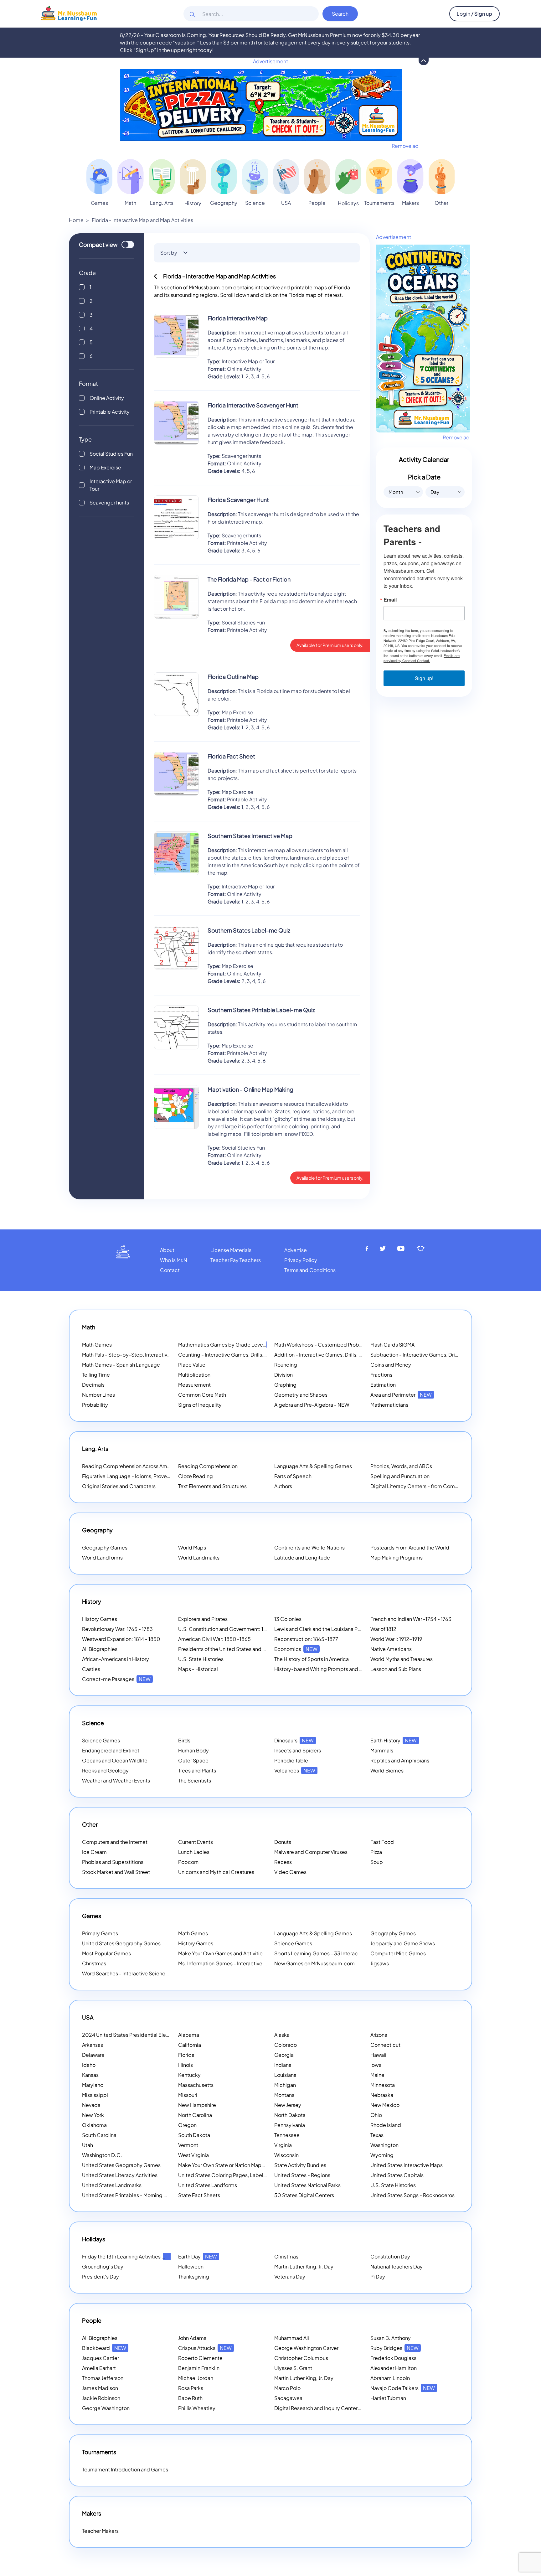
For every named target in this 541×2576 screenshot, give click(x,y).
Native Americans (391, 1649)
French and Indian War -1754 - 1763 (411, 1619)
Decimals (93, 1385)
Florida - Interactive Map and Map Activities (142, 220)
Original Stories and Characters (119, 1486)
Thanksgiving (194, 2276)
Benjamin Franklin (199, 2368)
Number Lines (98, 1395)
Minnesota (383, 2085)
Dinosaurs (294, 1740)
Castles (91, 1669)
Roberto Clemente (200, 2358)
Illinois (185, 2065)
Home (76, 220)
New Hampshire (197, 2105)
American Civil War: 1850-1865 (214, 1639)
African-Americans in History (116, 1659)
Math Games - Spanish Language (121, 1365)
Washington (384, 2145)
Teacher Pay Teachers (236, 1260)
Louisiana (285, 2075)
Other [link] (441, 203)
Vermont (188, 2145)
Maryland (93, 2085)
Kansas (90, 2075)
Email (390, 600)
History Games (100, 1619)
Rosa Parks (191, 2388)
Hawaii (378, 2055)
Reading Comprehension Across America (139, 1466)
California (190, 2045)
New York (93, 2115)
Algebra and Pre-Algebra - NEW (312, 1405)
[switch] (128, 245)
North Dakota (290, 2115)
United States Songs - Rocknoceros (412, 2195)
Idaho (89, 2065)
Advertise (296, 1250)
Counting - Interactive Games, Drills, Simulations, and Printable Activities (263, 1355)
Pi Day (378, 2276)
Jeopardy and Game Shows (403, 1943)
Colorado (286, 2045)
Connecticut (385, 2045)
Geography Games (105, 1547)
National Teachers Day (397, 2266)
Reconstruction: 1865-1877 (306, 1639)
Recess (283, 1862)
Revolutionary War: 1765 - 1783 (117, 1629)
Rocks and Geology (105, 1770)
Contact (170, 1270)
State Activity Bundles (300, 2165)
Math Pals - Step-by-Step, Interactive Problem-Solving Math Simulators (166, 1355)
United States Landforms (208, 2185)
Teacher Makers (100, 2531)
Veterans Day (290, 2276)
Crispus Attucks (205, 2348)
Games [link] (99, 203)
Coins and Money (391, 1365)
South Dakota (194, 2135)
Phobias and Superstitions (113, 1862)
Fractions (381, 1375)
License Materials (231, 1250)
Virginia (283, 2145)
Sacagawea (288, 2398)
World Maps (192, 1547)
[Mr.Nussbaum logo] (69, 13)
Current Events (196, 1842)
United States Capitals (397, 2175)
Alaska (282, 2035)
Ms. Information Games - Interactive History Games (238, 1963)
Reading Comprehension (208, 1466)
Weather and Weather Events (116, 1780)
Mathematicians (389, 1405)
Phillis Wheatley (197, 2408)
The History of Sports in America (312, 1659)
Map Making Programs (397, 1557)
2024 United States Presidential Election (138, 2035)
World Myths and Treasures (402, 1659)
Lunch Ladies (194, 1852)
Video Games (290, 1872)
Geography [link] (224, 203)
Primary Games (100, 1933)
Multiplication (194, 1375)
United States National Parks (307, 2185)
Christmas (94, 1963)
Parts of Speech (293, 1476)
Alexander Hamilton (394, 2368)
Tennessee (287, 2135)
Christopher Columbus (301, 2358)
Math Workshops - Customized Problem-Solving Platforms (343, 1345)
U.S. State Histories (201, 1659)
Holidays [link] (348, 203)
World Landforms (102, 1557)
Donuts (283, 1842)
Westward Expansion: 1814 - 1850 (121, 1639)
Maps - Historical (198, 1669)
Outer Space (193, 1760)
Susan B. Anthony (391, 2338)
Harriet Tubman (388, 2398)
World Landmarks (199, 1557)
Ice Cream (94, 1852)
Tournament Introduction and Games (125, 2469)
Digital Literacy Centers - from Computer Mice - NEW (433, 1486)
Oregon (187, 2125)
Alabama (189, 2035)
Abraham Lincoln (390, 2378)
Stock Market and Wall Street (116, 1872)
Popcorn (188, 1862)
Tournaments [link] (379, 203)
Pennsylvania (290, 2125)
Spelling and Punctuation (400, 1476)
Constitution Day (390, 2256)
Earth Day (198, 2256)
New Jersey (288, 2105)
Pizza (376, 1852)
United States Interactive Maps (407, 2165)
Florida (186, 2055)
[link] (99, 177)
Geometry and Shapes (301, 1395)
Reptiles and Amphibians (400, 1760)
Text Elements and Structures (212, 1486)
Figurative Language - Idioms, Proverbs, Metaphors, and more (154, 1476)
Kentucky (189, 2075)
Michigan (285, 2085)
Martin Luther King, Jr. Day (304, 2266)
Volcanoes (295, 1770)
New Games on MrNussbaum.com (314, 1963)
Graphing (285, 1385)
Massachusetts (196, 2085)
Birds (184, 1740)
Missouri (188, 2095)
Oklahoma (94, 2125)
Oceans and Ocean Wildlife (115, 1760)
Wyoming (382, 2155)
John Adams (192, 2338)
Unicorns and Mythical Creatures (216, 1872)
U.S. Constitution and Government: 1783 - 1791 (232, 1629)
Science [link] (255, 203)
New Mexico (385, 2105)
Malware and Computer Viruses (311, 1852)
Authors (283, 1486)
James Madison (100, 2388)
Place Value (192, 1365)
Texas (377, 2135)
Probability (95, 1405)
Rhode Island (386, 2125)
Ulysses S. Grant (293, 2368)
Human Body (193, 1750)
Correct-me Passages (116, 1679)
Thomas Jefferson (103, 2378)
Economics (296, 1649)
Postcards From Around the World (410, 1547)
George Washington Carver (306, 2348)
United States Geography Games (121, 1943)
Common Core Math (202, 1395)
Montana (284, 2095)
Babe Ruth (190, 2398)
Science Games (101, 1740)
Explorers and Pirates (203, 1619)
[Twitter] (383, 1249)
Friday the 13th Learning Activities (129, 2256)
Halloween (191, 2266)
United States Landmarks (112, 2185)
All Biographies (100, 1649)
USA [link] (286, 203)
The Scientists (195, 1780)
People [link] (317, 203)
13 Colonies (288, 1619)
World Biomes (387, 1770)
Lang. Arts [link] (162, 203)
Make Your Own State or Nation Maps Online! (238, 2165)
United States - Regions (302, 2175)
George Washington (106, 2408)
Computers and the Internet (115, 1842)
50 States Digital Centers (304, 2195)
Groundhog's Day (103, 2266)
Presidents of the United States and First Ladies (234, 1649)
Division (283, 1375)
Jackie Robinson (101, 2398)
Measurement (194, 1385)
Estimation (383, 1385)
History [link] (193, 203)
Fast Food (382, 1842)
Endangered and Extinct (111, 1750)
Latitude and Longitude (302, 1557)
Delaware (93, 2055)
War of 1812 (383, 1629)
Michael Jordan (196, 2378)
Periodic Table (291, 1760)
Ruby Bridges (394, 2348)
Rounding (286, 1365)
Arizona (379, 2035)
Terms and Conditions (310, 1270)
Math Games (97, 1345)
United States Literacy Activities (120, 2175)
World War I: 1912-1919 (396, 1639)
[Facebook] (367, 1249)
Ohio (376, 2115)
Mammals (382, 1750)
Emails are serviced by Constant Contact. (422, 658)
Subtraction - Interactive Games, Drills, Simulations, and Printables (448, 1355)
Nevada (91, 2105)
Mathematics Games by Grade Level (229, 1345)
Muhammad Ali (292, 2338)
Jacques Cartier (100, 2358)
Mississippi (95, 2095)
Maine (377, 2075)
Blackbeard (104, 2348)
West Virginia (193, 2155)
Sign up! (424, 678)
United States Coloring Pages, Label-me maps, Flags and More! (253, 2175)
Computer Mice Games (398, 1953)
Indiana (283, 2065)
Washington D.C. (102, 2155)
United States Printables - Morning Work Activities (140, 2195)
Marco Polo (287, 2388)
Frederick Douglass (393, 2358)
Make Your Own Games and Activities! (231, 1953)
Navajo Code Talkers (403, 2388)
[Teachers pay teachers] (421, 1249)
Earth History (394, 1740)
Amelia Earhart (99, 2368)
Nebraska (382, 2095)
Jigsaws (380, 1963)
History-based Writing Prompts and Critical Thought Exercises (347, 1669)
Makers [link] (410, 203)
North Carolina (195, 2115)
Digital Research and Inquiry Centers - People (336, 2408)
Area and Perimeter (401, 1395)
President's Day (100, 2276)
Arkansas (93, 2045)
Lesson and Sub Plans (396, 1669)
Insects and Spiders (298, 1750)
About (167, 1250)
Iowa (376, 2065)
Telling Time (96, 1375)
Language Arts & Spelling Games (313, 1466)
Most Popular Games (106, 1953)
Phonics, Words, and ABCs (401, 1466)
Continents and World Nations (309, 1547)
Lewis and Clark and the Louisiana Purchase (325, 1629)
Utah (88, 2145)
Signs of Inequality (200, 1405)
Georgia (284, 2055)
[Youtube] (401, 1249)
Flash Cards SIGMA (392, 1345)
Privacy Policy (301, 1260)
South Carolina (99, 2135)
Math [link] (130, 203)
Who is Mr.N (174, 1260)
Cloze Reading (196, 1476)
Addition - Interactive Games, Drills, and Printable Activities (343, 1355)
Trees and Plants (197, 1770)
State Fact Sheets (199, 2195)
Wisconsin (286, 2155)
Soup (377, 1862)
